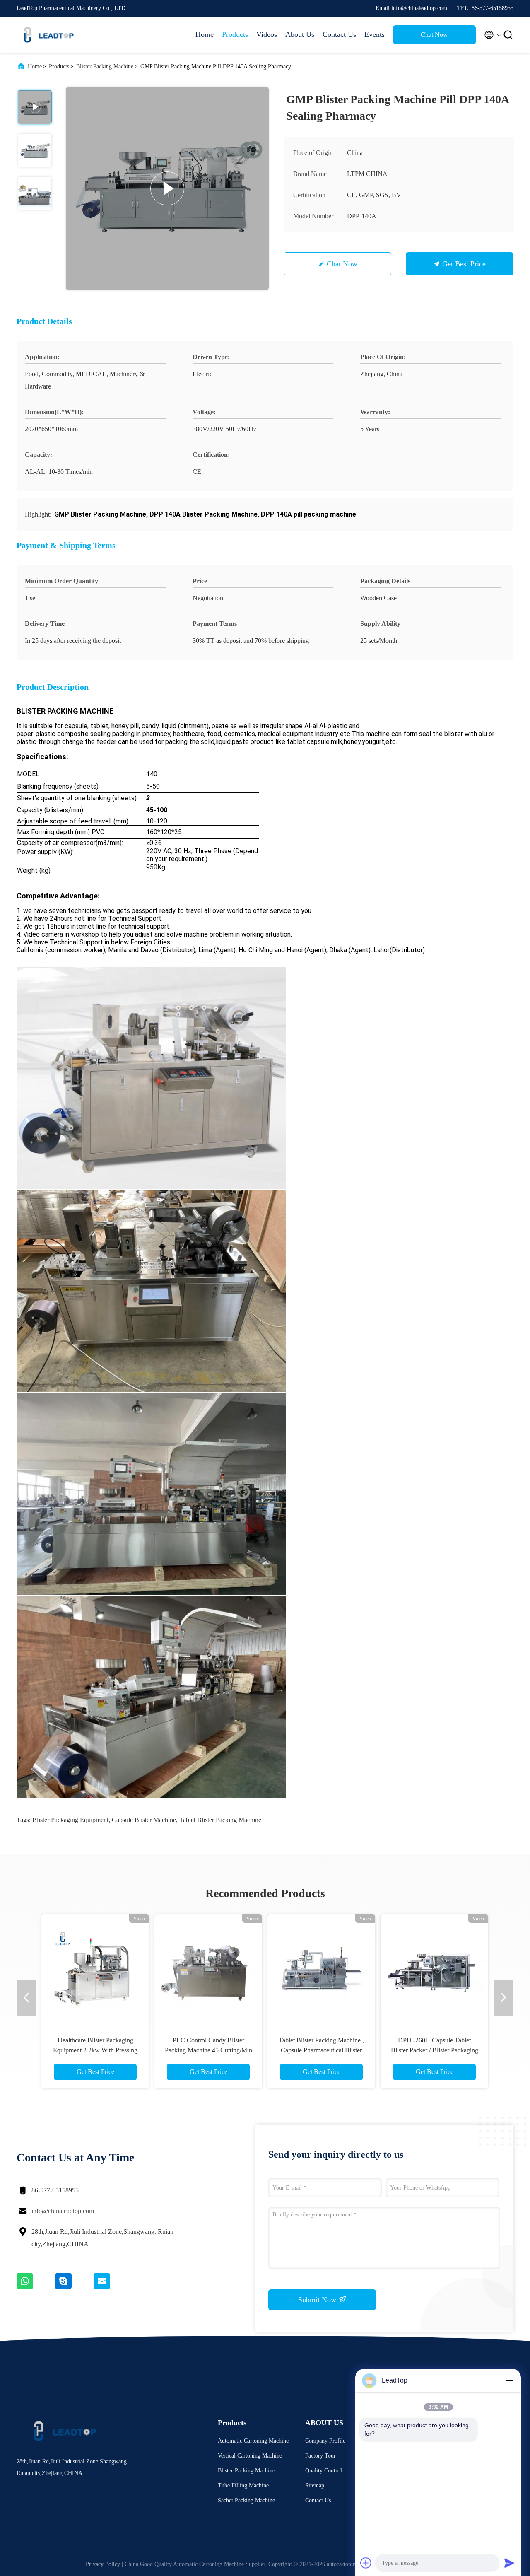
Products (235, 34)
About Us (300, 34)
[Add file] (366, 2563)
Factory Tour (320, 2456)
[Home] (50, 35)
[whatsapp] (36, 2287)
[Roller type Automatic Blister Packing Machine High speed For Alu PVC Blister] (208, 1968)
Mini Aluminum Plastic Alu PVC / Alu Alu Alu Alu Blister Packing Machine (435, 2050)
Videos (267, 34)
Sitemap (315, 2485)
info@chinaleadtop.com (63, 2211)
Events (375, 34)
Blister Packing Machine (105, 66)
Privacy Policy (103, 2564)
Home (205, 34)
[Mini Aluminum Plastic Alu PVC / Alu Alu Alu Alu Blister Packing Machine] (434, 1968)
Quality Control (324, 2471)
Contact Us (339, 34)
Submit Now (318, 2300)
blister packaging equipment (70, 1820)
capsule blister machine (144, 1820)
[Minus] (509, 2380)
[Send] (509, 2563)
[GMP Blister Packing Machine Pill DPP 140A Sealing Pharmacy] (167, 188)
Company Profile (325, 2441)
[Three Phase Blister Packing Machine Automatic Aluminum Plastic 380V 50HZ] (321, 1968)
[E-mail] (112, 2287)
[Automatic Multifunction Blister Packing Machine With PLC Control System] (95, 1968)
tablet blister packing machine (220, 1820)
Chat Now (434, 35)
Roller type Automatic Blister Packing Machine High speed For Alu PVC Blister (208, 2050)
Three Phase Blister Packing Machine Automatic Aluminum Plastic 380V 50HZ (322, 2050)
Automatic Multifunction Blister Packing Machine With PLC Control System (95, 2050)
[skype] (74, 2287)
